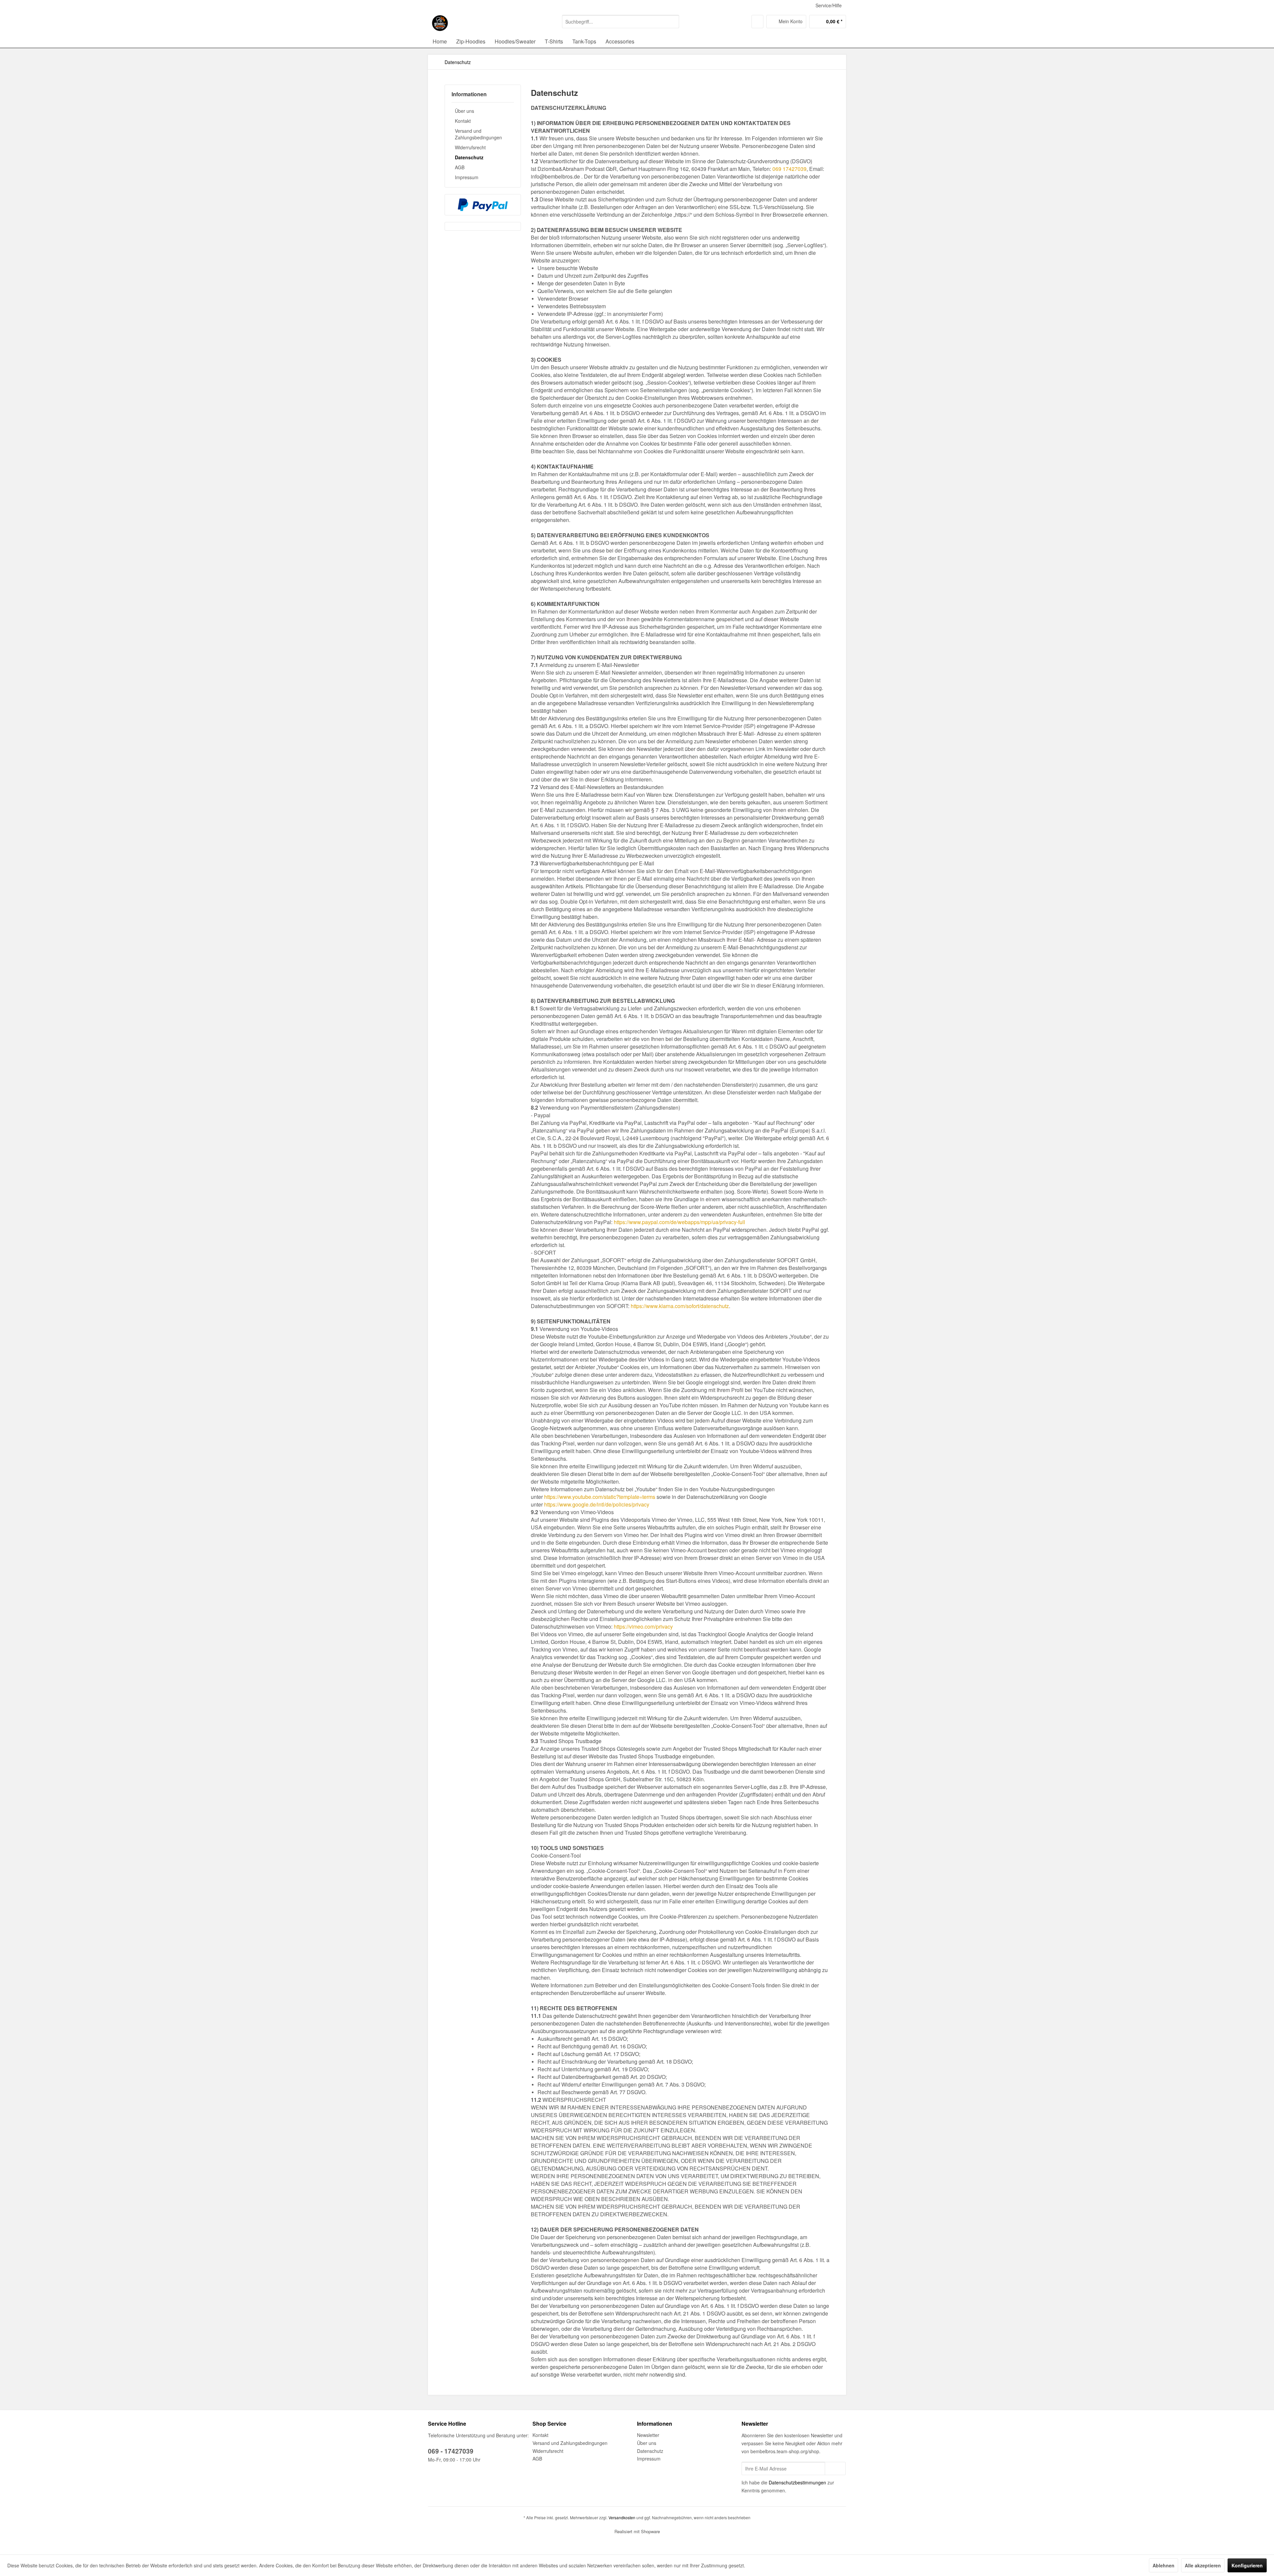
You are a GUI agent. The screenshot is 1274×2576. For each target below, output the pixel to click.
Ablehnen (1164, 2565)
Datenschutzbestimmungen (797, 2482)
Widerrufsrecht (470, 147)
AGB (460, 167)
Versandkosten (622, 2517)
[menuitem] (621, 22)
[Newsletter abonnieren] (835, 2468)
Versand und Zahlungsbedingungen (478, 134)
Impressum (467, 177)
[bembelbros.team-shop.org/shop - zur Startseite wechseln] (440, 23)
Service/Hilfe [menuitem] (829, 5)
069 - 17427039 (451, 2451)
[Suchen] (673, 22)
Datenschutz (469, 157)
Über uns (464, 111)
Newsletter (648, 2435)
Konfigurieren (1247, 2565)
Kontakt (463, 121)
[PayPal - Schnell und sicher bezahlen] (483, 205)
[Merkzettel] (757, 22)
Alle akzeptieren (1203, 2565)
